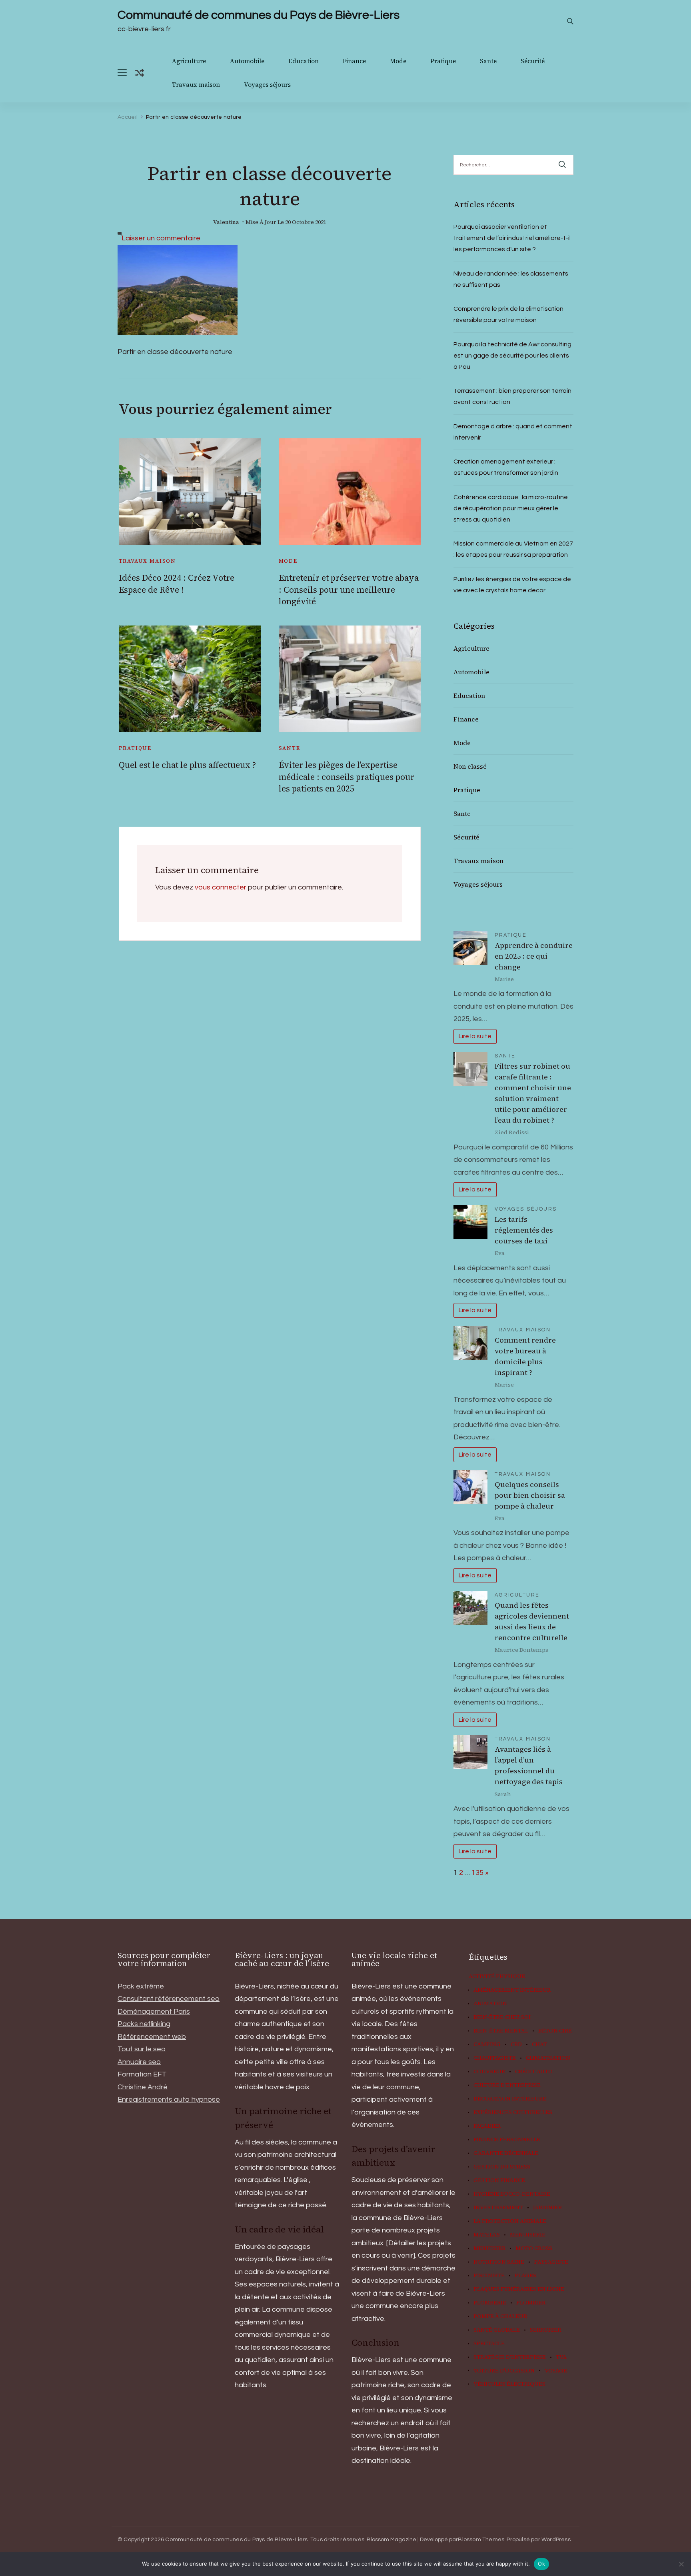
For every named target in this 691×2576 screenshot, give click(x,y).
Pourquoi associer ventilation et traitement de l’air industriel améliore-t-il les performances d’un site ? (512, 238)
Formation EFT (142, 2074)
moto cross (534, 2248)
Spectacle (489, 2344)
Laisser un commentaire (161, 238)
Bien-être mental (501, 2031)
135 (477, 1873)
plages (525, 2276)
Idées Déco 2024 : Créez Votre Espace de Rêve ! (177, 584)
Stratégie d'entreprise (510, 2357)
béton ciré (555, 2031)
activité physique (497, 1976)
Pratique (443, 61)
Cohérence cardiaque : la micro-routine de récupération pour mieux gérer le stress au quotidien (511, 508)
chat (539, 2044)
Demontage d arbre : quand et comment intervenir (513, 432)
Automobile (247, 61)
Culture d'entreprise (507, 2085)
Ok (541, 2564)
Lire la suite (475, 1036)
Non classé (470, 766)
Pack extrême (141, 1986)
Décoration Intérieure (510, 2099)
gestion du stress (502, 2167)
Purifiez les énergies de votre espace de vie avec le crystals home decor (512, 585)
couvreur (489, 2072)
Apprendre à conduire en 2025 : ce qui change (534, 956)
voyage (556, 2371)
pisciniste (489, 2276)
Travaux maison (196, 85)
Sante (488, 61)
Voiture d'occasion (504, 2371)
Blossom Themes (481, 2540)
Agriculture (189, 61)
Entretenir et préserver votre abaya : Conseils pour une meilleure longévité (349, 590)
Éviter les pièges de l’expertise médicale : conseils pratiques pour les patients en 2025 (346, 777)
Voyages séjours (267, 85)
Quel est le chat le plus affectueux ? (187, 765)
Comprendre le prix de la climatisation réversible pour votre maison (508, 314)
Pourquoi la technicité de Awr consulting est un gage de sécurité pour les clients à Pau (512, 356)
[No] (681, 2564)
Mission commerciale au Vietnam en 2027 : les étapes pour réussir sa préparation (513, 549)
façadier (487, 2126)
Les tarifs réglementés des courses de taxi (524, 1230)
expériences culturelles (513, 2112)
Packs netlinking (144, 2024)
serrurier (545, 2330)
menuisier (489, 2248)
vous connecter (221, 887)
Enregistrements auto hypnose (169, 2099)
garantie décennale (506, 2153)
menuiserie (528, 2235)
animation (490, 2004)
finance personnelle (507, 2140)
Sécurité (533, 61)
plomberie (490, 2303)
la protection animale (510, 2221)
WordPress (556, 2540)
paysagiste (551, 2262)
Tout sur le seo (142, 2049)
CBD (516, 2044)
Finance (354, 61)
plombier (531, 2303)
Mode (398, 61)
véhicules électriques (509, 2384)
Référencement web (152, 2037)
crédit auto (534, 2072)
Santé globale (497, 2330)
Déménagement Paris (154, 2011)
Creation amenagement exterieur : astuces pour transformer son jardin (506, 467)
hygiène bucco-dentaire (512, 2194)
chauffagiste (495, 2058)
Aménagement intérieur (512, 1990)
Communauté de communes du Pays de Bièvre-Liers (259, 15)
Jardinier (547, 2208)
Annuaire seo (139, 2062)
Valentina (226, 222)
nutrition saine (499, 2262)
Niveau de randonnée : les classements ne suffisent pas (511, 279)
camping (487, 2044)
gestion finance (499, 2180)
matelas (487, 2235)
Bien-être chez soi (502, 2017)
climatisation (548, 2058)
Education (304, 61)
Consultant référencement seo (169, 1999)
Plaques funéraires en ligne (519, 2289)
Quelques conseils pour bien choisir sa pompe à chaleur (530, 1495)
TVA (561, 2357)
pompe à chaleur (500, 2316)
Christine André (143, 2087)
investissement (498, 2208)
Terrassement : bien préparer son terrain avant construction (512, 396)
